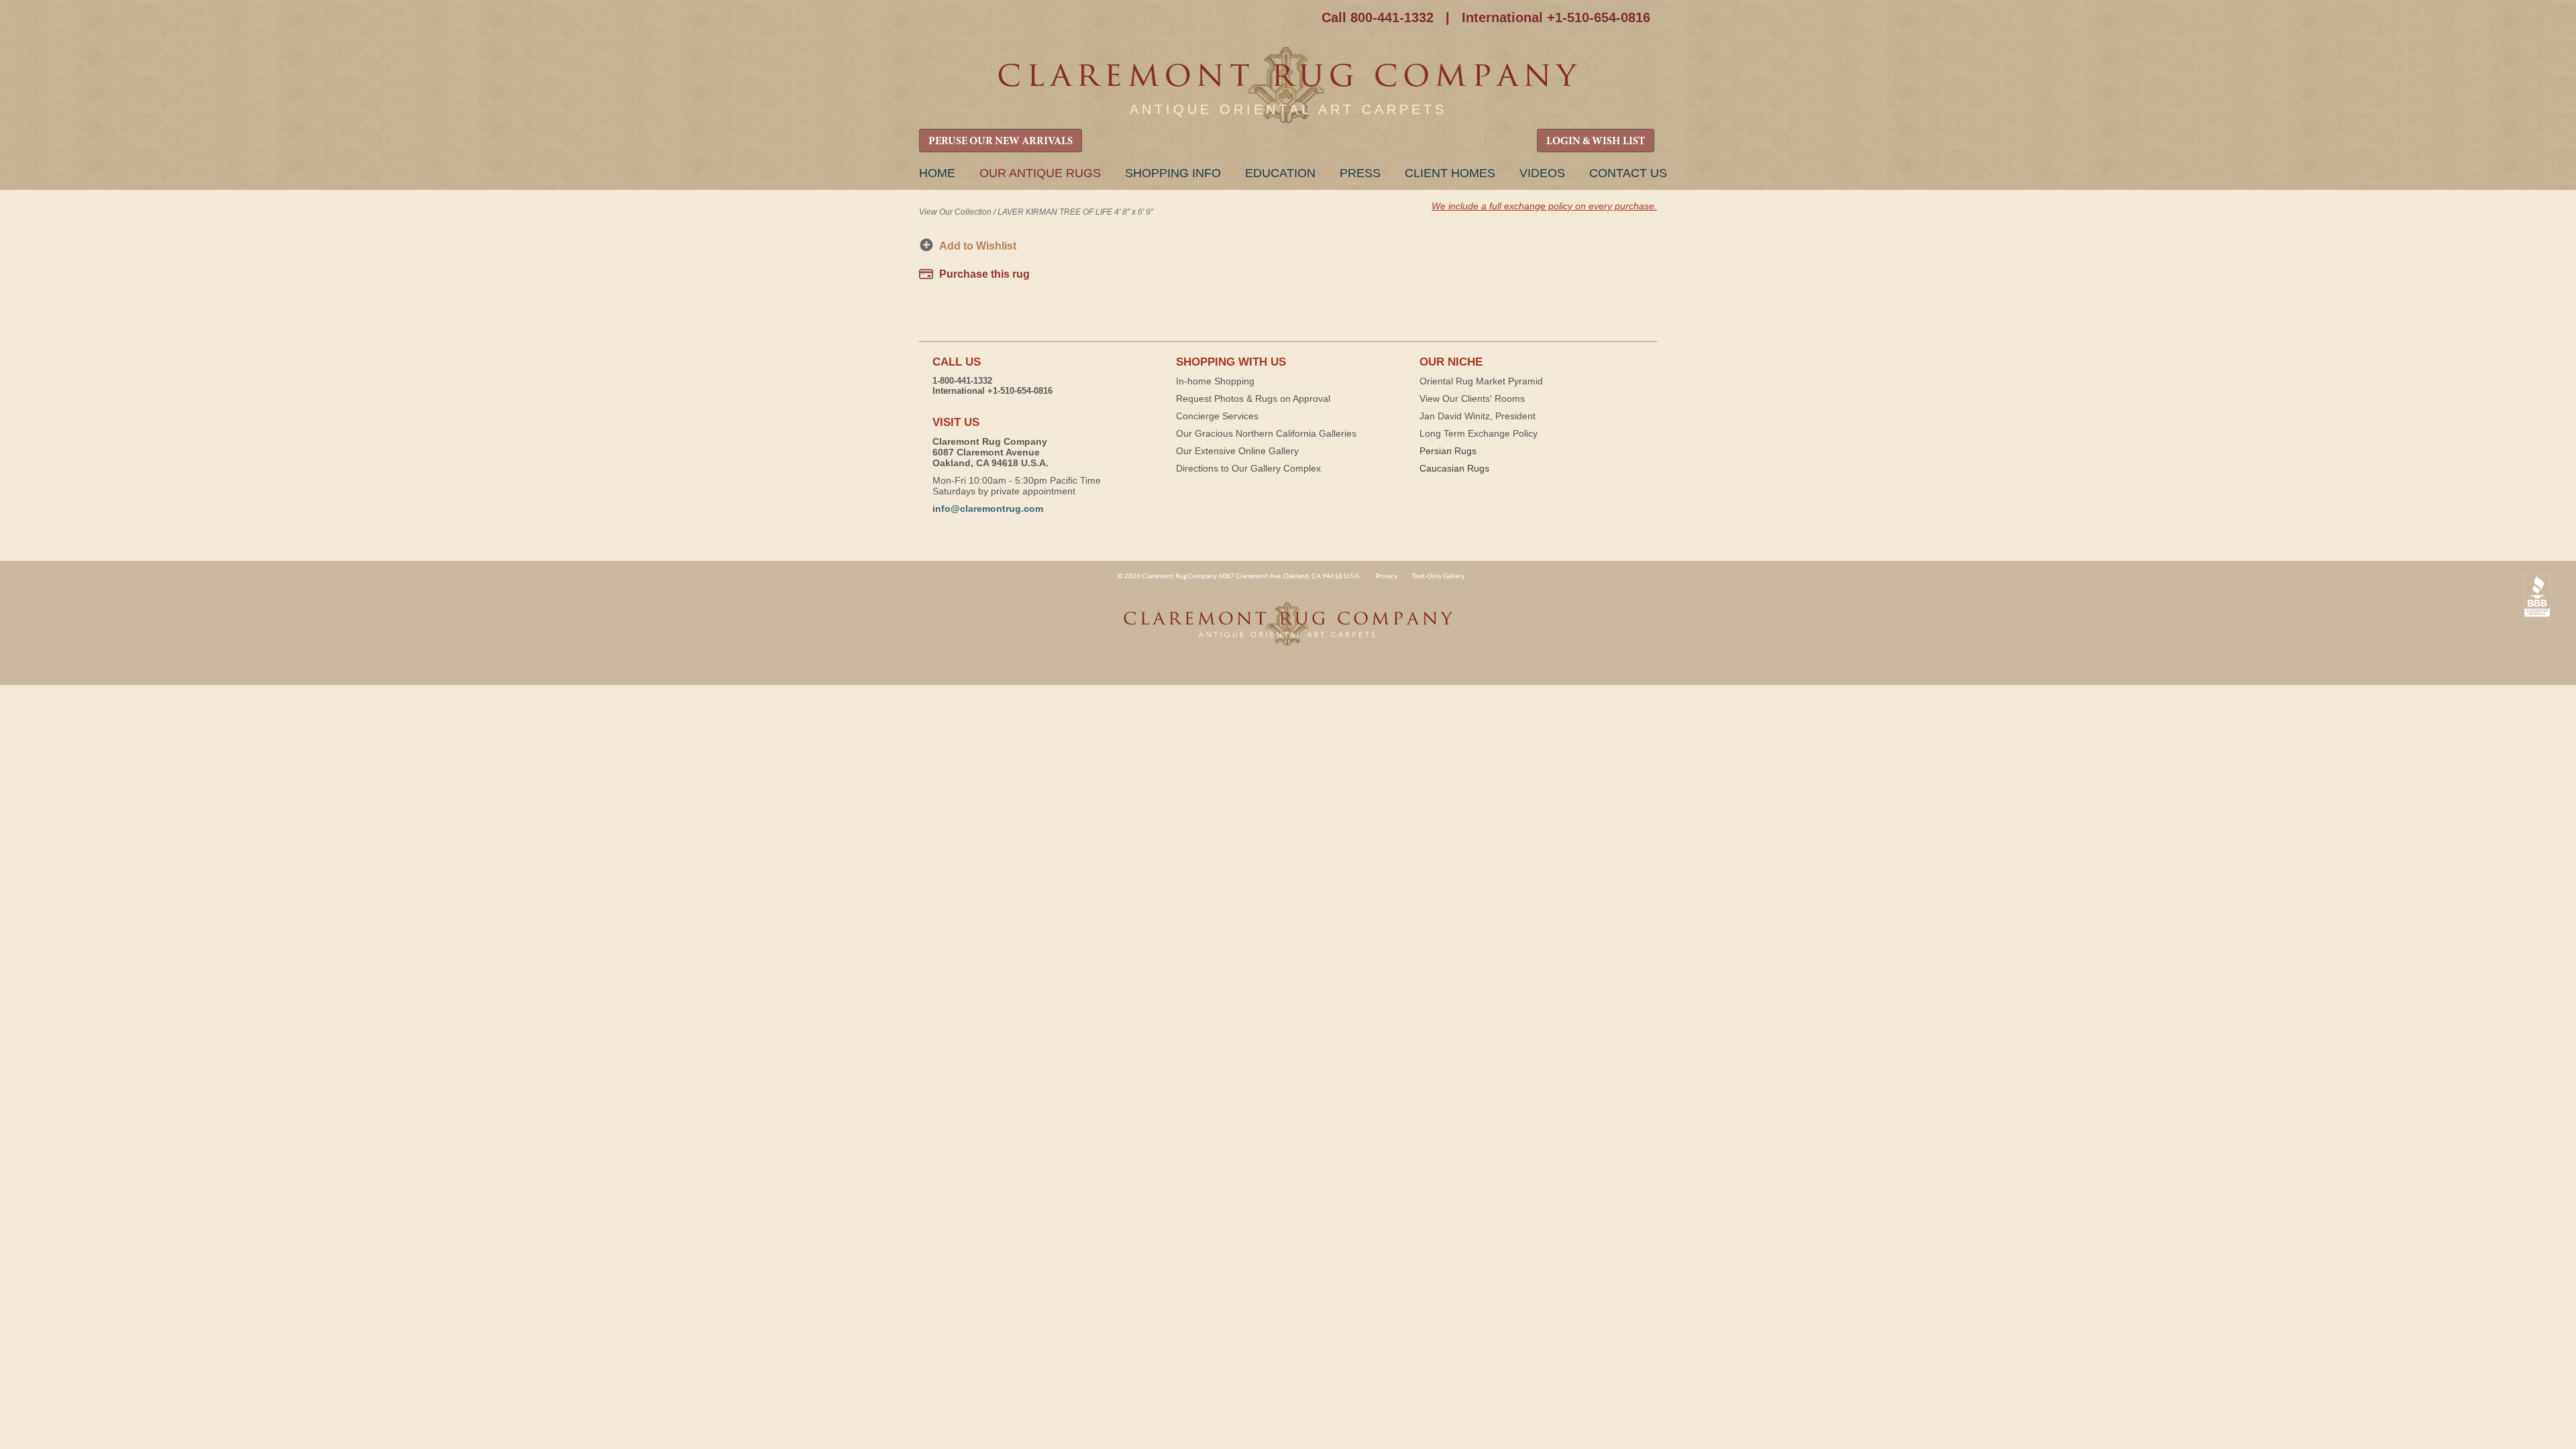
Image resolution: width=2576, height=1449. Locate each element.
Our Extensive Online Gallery (1237, 451)
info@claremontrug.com (988, 508)
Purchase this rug (984, 274)
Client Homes (1450, 173)
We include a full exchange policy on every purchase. (1544, 206)
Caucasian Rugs (1454, 468)
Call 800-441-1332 (1378, 17)
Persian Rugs (1448, 451)
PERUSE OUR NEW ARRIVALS (1001, 142)
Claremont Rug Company (1288, 86)
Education (1280, 173)
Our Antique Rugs (1040, 173)
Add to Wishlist (978, 246)
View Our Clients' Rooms (1472, 398)
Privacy (1386, 576)
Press (1360, 173)
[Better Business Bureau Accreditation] (2537, 596)
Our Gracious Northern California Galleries (1266, 433)
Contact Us (1628, 173)
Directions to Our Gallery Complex (1248, 468)
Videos (1542, 173)
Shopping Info (1173, 173)
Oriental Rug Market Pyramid (1481, 381)
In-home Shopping (1215, 381)
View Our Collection (955, 212)
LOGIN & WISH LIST (1596, 142)
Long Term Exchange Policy (1479, 433)
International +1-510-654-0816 (1556, 17)
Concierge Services (1217, 416)
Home (937, 173)
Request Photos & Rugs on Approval (1253, 398)
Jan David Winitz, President (1478, 416)
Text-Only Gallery (1438, 576)
